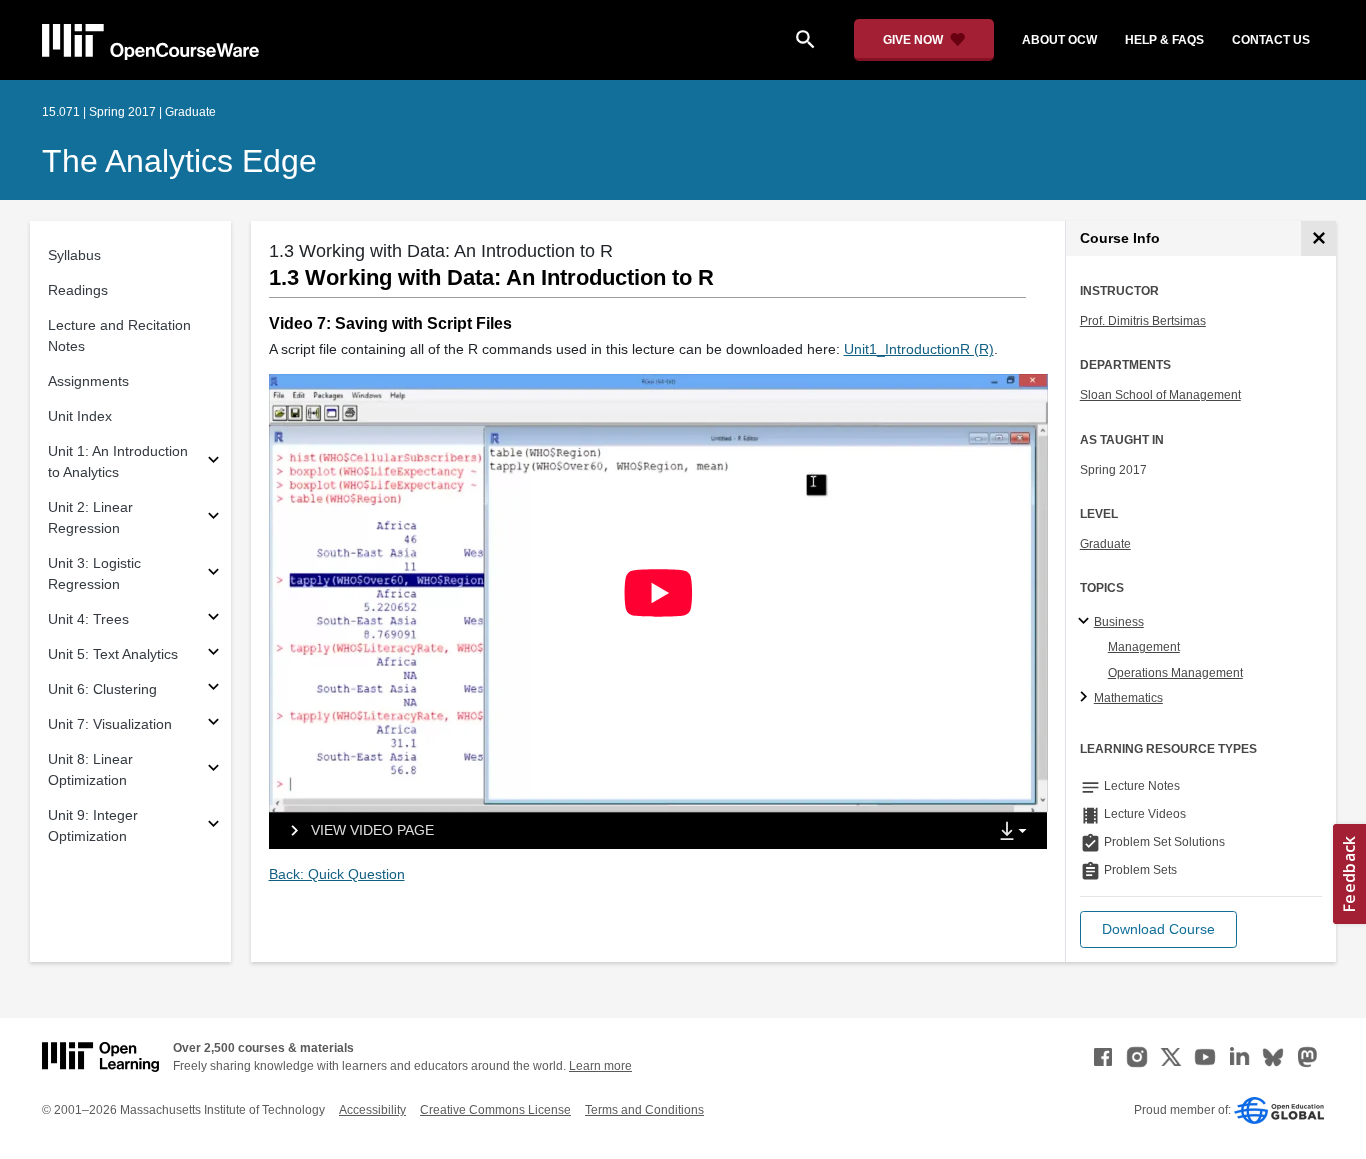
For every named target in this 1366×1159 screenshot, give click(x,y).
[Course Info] (1318, 238)
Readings (78, 290)
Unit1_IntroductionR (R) (919, 349)
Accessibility (372, 1110)
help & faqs (1164, 40)
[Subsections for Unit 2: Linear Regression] (213, 518)
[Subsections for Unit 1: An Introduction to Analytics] (213, 462)
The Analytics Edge (179, 161)
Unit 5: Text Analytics (113, 654)
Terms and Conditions (644, 1110)
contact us (1271, 40)
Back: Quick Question (337, 874)
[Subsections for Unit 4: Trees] (213, 619)
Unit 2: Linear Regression (90, 517)
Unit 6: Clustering (102, 689)
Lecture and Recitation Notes (119, 335)
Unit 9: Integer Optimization (93, 825)
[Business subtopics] (1086, 622)
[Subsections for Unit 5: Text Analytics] (213, 654)
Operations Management (1175, 673)
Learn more (600, 1066)
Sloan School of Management (1160, 395)
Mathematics (1128, 698)
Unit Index (80, 416)
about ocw (1059, 40)
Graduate (1105, 544)
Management (1144, 647)
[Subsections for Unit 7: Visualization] (213, 724)
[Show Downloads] (1017, 832)
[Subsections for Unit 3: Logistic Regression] (213, 574)
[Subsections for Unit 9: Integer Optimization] (213, 826)
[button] (1158, 929)
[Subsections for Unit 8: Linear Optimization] (213, 770)
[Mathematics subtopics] (1086, 698)
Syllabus (74, 255)
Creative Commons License (495, 1110)
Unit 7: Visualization (110, 724)
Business (1119, 622)
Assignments (88, 381)
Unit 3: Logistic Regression (94, 573)
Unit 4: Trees (88, 619)
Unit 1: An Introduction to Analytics (118, 461)
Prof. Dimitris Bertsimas (1143, 321)
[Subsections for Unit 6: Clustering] (213, 689)
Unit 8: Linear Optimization (90, 769)
